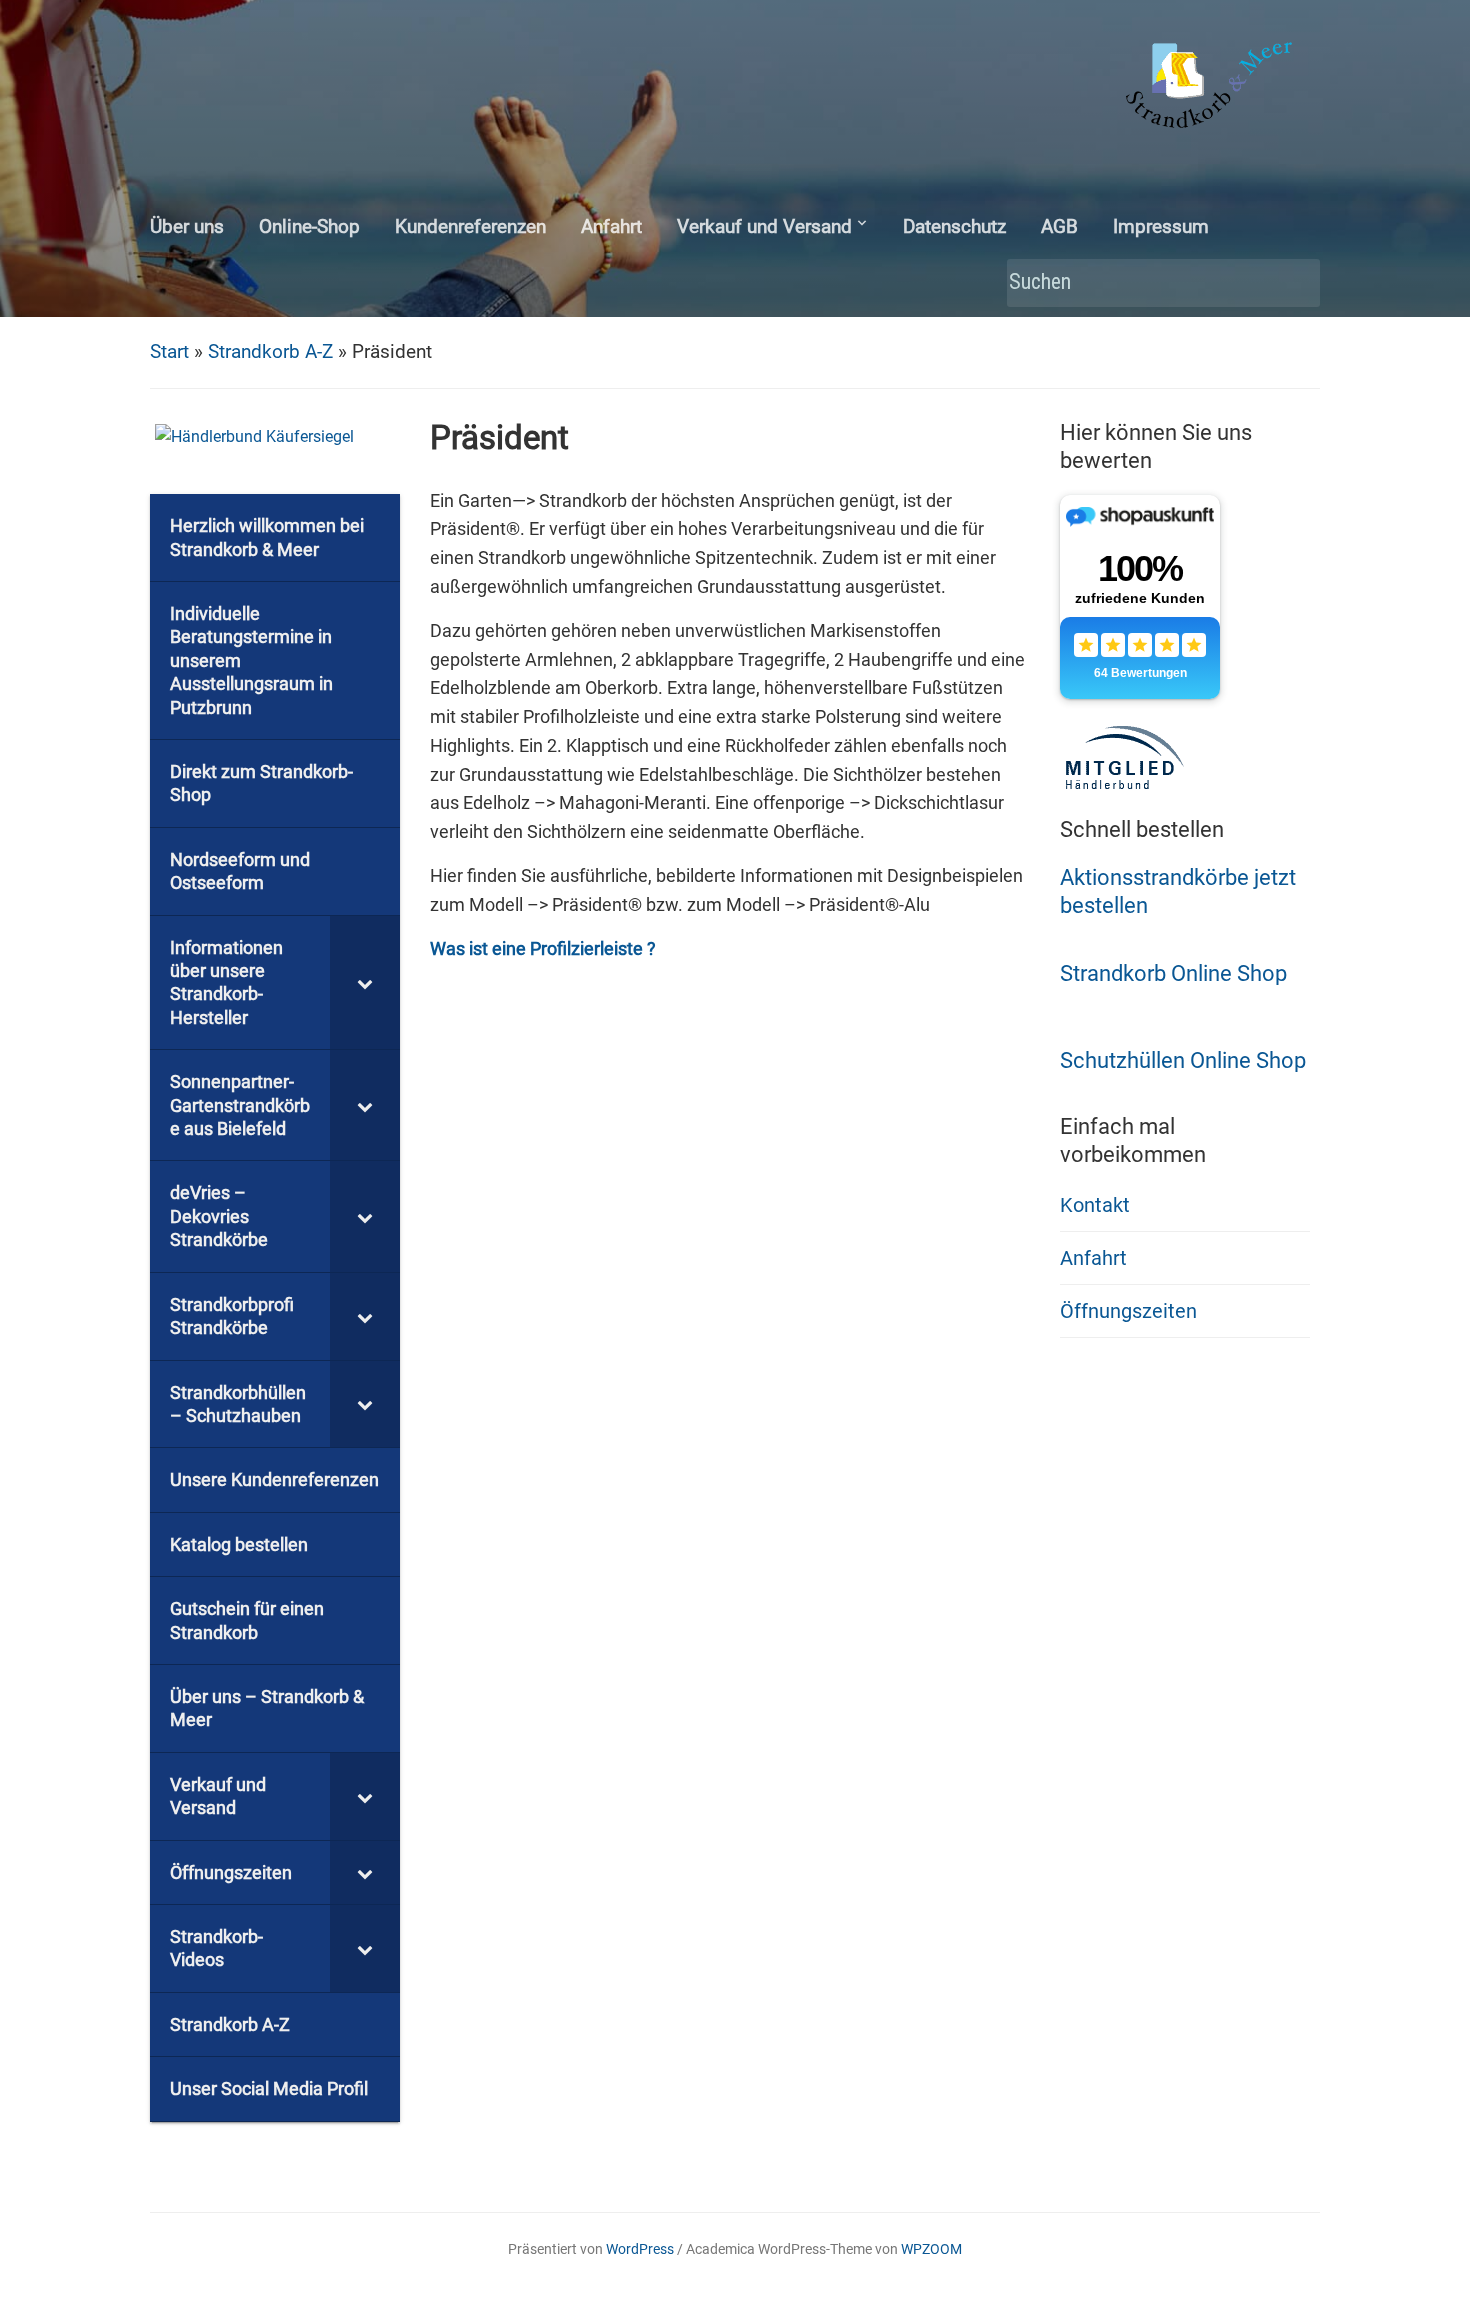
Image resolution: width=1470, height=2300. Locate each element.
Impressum (1161, 226)
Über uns (187, 226)
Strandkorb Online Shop (1173, 973)
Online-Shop (309, 226)
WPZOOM (931, 2249)
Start (169, 351)
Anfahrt (611, 226)
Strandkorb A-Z (270, 351)
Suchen (1295, 283)
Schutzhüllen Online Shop (1183, 1060)
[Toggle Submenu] (365, 983)
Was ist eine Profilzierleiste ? (543, 948)
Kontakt (1095, 1205)
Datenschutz (954, 226)
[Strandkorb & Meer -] (1211, 88)
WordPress (640, 2249)
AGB (1059, 226)
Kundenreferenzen (470, 226)
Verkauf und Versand (764, 226)
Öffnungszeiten (1128, 1311)
